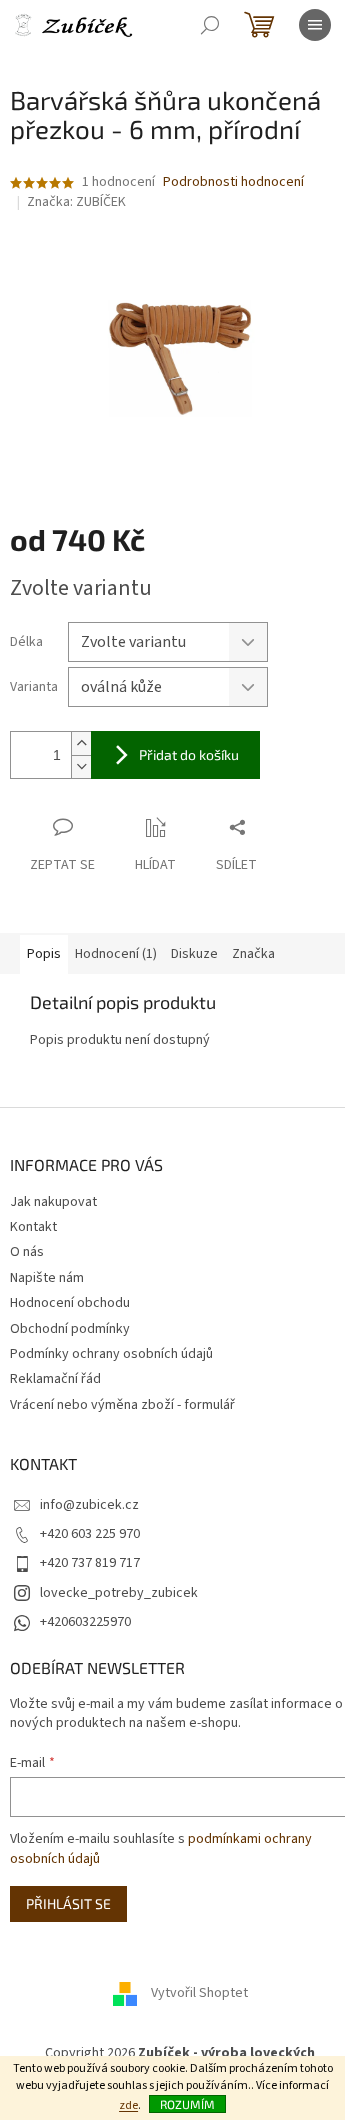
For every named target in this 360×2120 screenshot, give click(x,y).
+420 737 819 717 (90, 1563)
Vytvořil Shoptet (199, 1993)
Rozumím (187, 2104)
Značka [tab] (253, 954)
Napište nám (47, 1278)
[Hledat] (210, 25)
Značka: (76, 202)
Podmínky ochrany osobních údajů (111, 1354)
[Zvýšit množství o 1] (81, 743)
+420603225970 (85, 1622)
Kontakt (33, 1227)
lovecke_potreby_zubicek (119, 1593)
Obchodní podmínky (70, 1329)
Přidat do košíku (189, 754)
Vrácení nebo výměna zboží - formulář (122, 1405)
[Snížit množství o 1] (81, 766)
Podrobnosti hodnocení (233, 182)
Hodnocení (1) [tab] (116, 954)
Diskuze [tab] (194, 954)
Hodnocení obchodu (70, 1303)
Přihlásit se (68, 1903)
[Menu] (315, 25)
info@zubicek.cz (89, 1505)
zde (128, 2105)
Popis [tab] (44, 954)
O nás (27, 1252)
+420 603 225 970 (90, 1534)
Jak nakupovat (53, 1202)
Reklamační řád (55, 1379)
